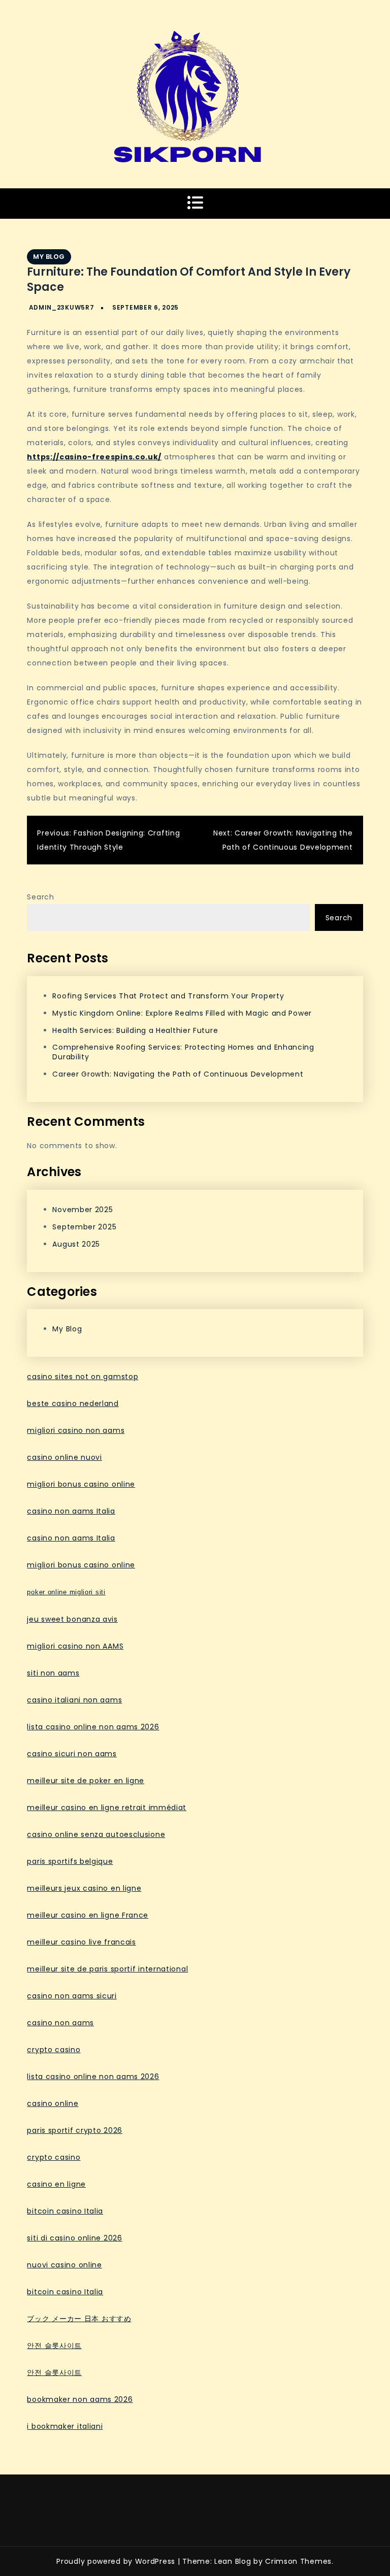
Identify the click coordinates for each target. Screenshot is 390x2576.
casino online (53, 2103)
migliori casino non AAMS (75, 1646)
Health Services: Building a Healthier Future (135, 1030)
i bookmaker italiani (65, 2426)
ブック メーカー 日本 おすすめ (79, 2319)
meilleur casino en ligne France (88, 1915)
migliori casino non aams (76, 1430)
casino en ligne (56, 2184)
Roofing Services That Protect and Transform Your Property (168, 996)
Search (40, 897)
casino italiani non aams (74, 1700)
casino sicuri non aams (72, 1754)
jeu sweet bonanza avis (72, 1619)
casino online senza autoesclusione (96, 1834)
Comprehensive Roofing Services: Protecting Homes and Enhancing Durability (183, 1052)
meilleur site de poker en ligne (86, 1781)
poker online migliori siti (66, 1592)
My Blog (49, 257)
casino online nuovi (64, 1457)
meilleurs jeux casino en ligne (84, 1888)
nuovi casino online (64, 2265)
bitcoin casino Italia (65, 2211)
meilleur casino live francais (81, 1942)
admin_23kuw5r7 (62, 307)
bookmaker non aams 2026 (80, 2399)
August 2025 (76, 1244)
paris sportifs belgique (70, 1861)
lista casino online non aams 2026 (93, 1727)
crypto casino (54, 2050)
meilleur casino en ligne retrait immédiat (107, 1808)
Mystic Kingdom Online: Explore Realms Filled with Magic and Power (182, 1013)
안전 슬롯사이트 (54, 2346)
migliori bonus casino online (81, 1484)
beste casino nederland (73, 1403)
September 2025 (84, 1227)
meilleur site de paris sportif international (107, 1969)
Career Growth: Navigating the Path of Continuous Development (178, 1074)
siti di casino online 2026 (74, 2238)
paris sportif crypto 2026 (75, 2130)
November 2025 (83, 1210)
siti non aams (53, 1673)
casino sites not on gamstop (83, 1377)
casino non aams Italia (71, 1511)
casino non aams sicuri (72, 1996)
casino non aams (60, 2023)
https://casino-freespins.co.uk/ (94, 457)
